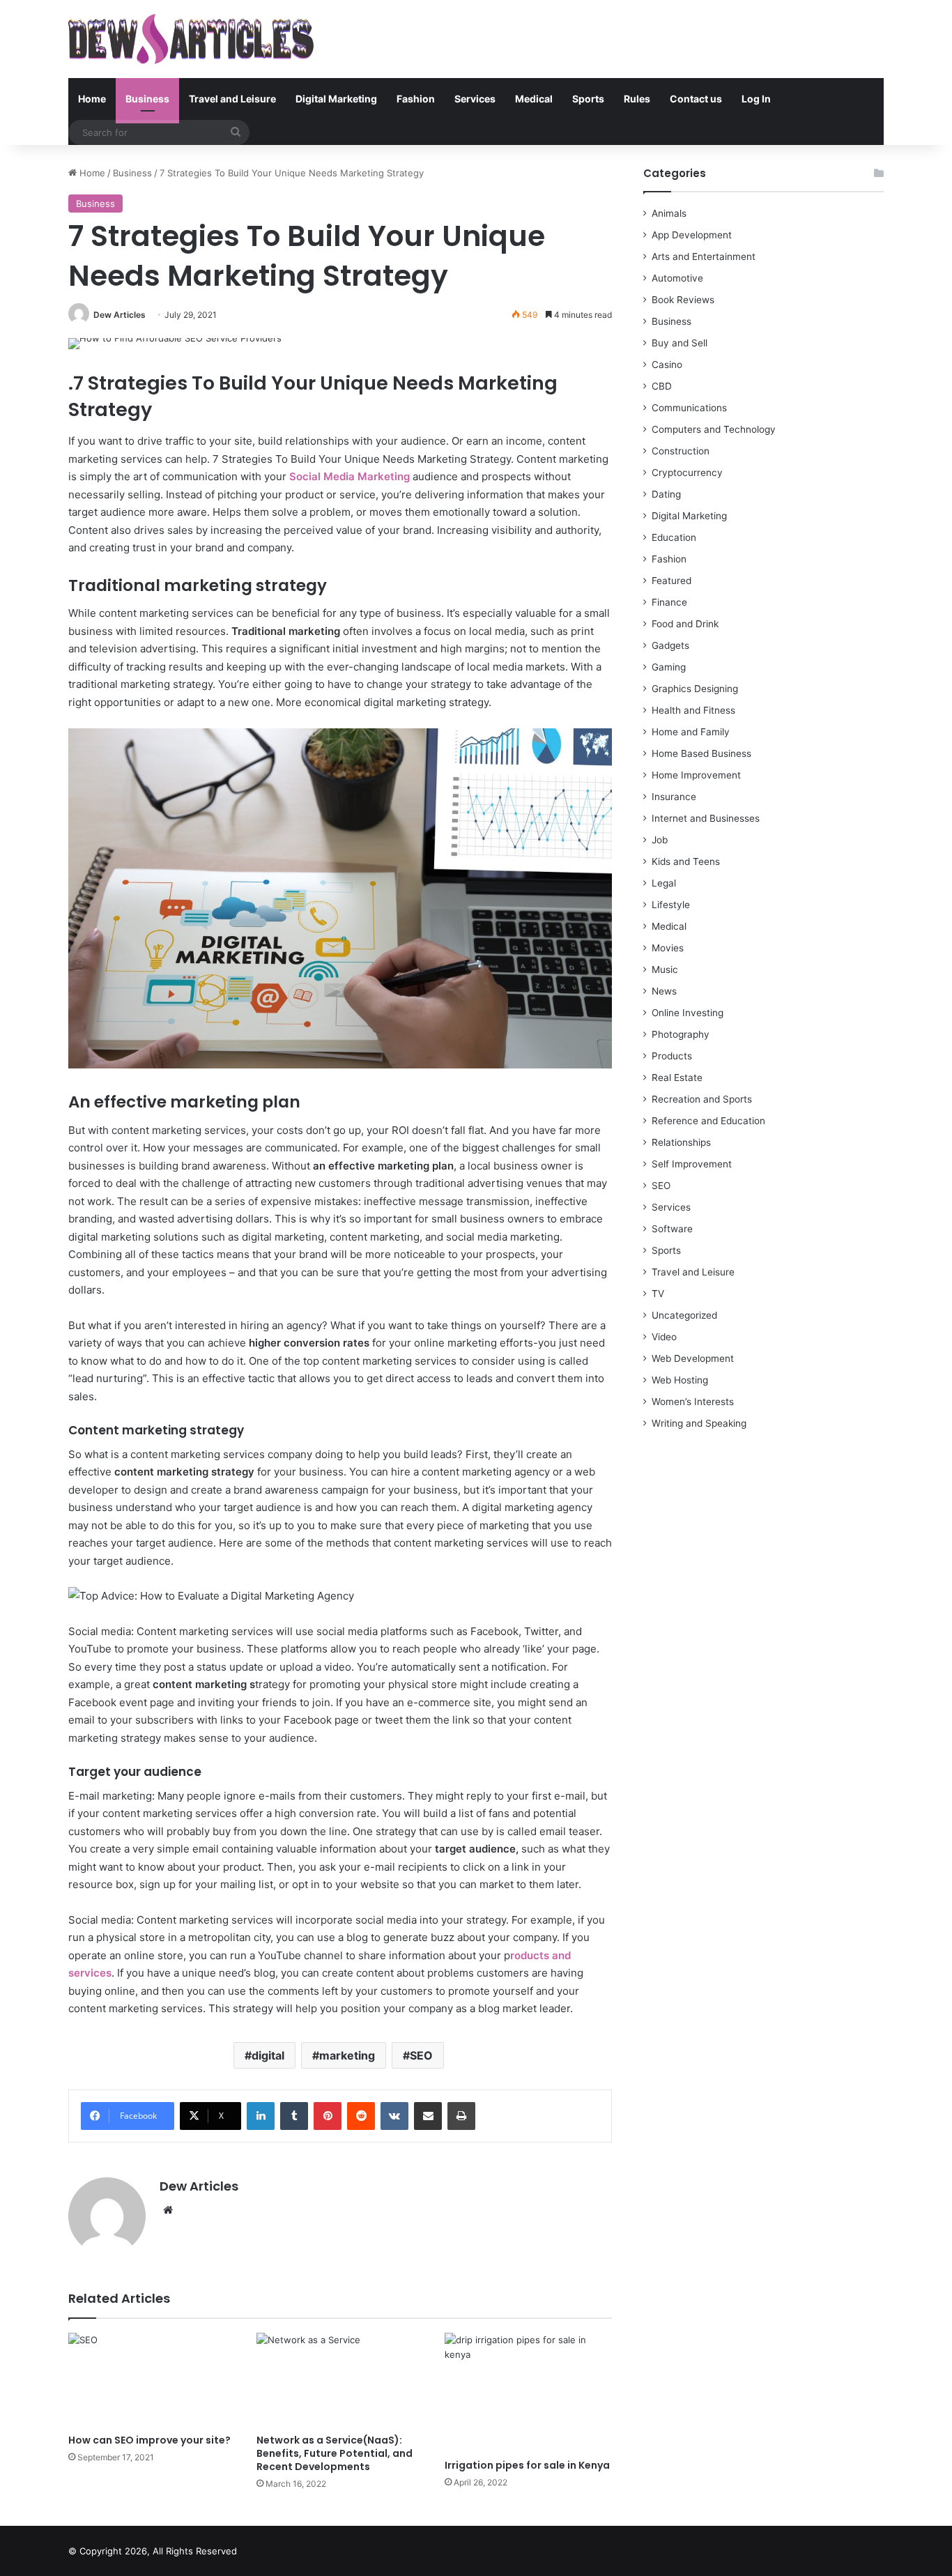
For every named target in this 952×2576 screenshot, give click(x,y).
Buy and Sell (680, 343)
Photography (681, 1034)
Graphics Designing (695, 689)
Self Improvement (692, 1164)
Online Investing (688, 1013)
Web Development (693, 1358)
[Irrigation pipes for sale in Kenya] (528, 2392)
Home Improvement (696, 775)
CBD (662, 386)
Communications (689, 408)
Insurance (674, 797)
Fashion (416, 99)
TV (658, 1294)
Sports (588, 99)
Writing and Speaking (699, 1423)
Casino (667, 365)
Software (672, 1229)
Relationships (681, 1142)
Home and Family (691, 732)
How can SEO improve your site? (149, 2440)
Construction (681, 451)
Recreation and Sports (702, 1099)
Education (674, 537)
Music (665, 969)
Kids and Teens (686, 861)
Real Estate (677, 1078)
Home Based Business (701, 753)
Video (664, 1337)
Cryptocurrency (687, 473)
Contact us (696, 99)
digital (268, 2055)
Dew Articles (120, 315)
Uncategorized (684, 1315)
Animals (669, 213)
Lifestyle (671, 905)
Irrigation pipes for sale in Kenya (527, 2465)
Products (672, 1056)
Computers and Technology (714, 429)
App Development (692, 235)
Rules (637, 99)
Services (475, 99)
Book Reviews (683, 300)
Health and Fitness (693, 710)
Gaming (669, 667)
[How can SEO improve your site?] (152, 2380)
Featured (671, 581)
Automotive (677, 278)
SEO (421, 2055)
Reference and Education (708, 1121)
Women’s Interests (693, 1402)
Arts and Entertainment (704, 256)
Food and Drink (685, 624)
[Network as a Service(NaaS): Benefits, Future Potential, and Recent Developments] (340, 2380)
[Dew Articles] (191, 39)
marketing (347, 2055)
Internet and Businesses (706, 818)
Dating (666, 494)
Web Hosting (680, 1380)
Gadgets (670, 645)
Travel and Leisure (232, 99)
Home (92, 99)
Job (660, 840)
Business (147, 99)
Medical (534, 99)
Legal (664, 883)
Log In (756, 99)
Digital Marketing (336, 99)
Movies (668, 948)
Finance (669, 602)
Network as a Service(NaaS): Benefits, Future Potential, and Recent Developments (335, 2453)
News (664, 991)
